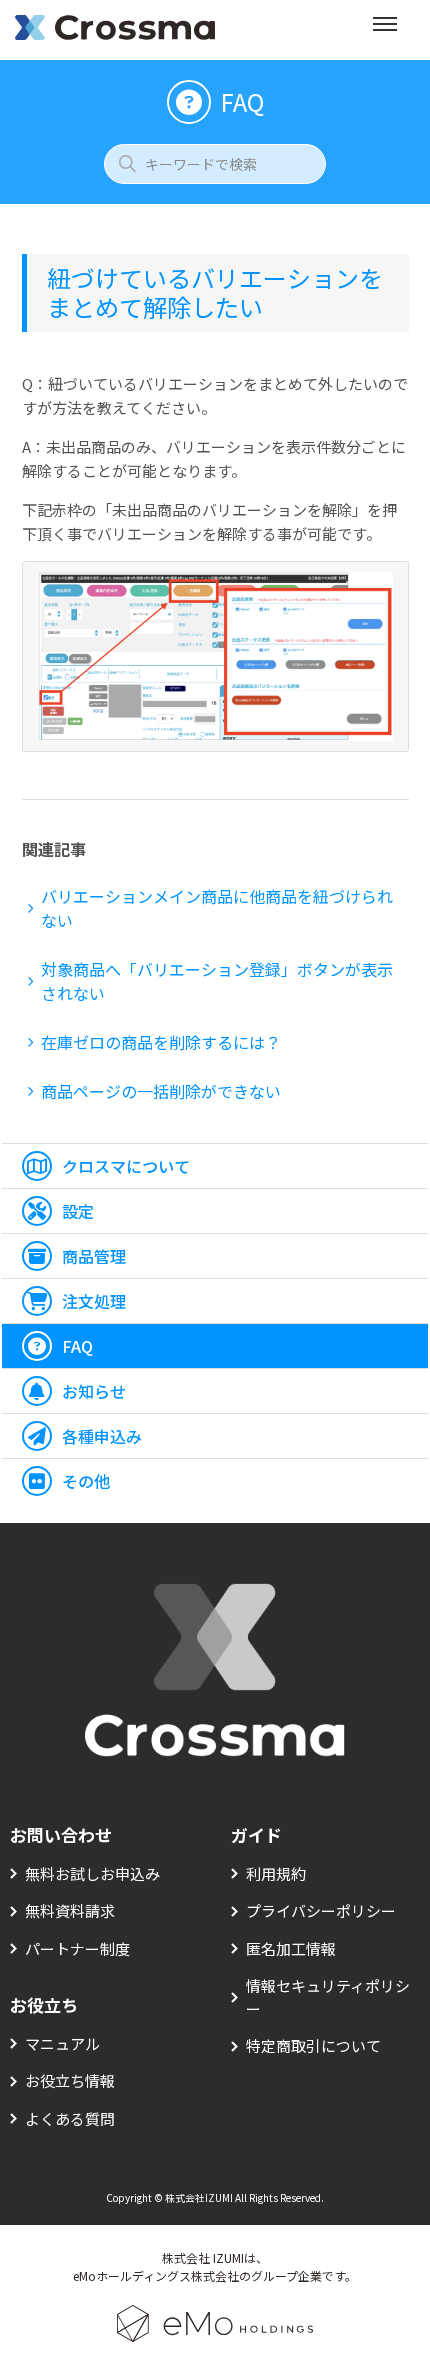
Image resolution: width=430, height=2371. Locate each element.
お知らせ (94, 1391)
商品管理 (94, 1256)
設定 (78, 1211)
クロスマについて (126, 1166)
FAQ (77, 1346)
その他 (86, 1481)
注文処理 (94, 1301)
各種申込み (102, 1436)
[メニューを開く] (385, 30)
